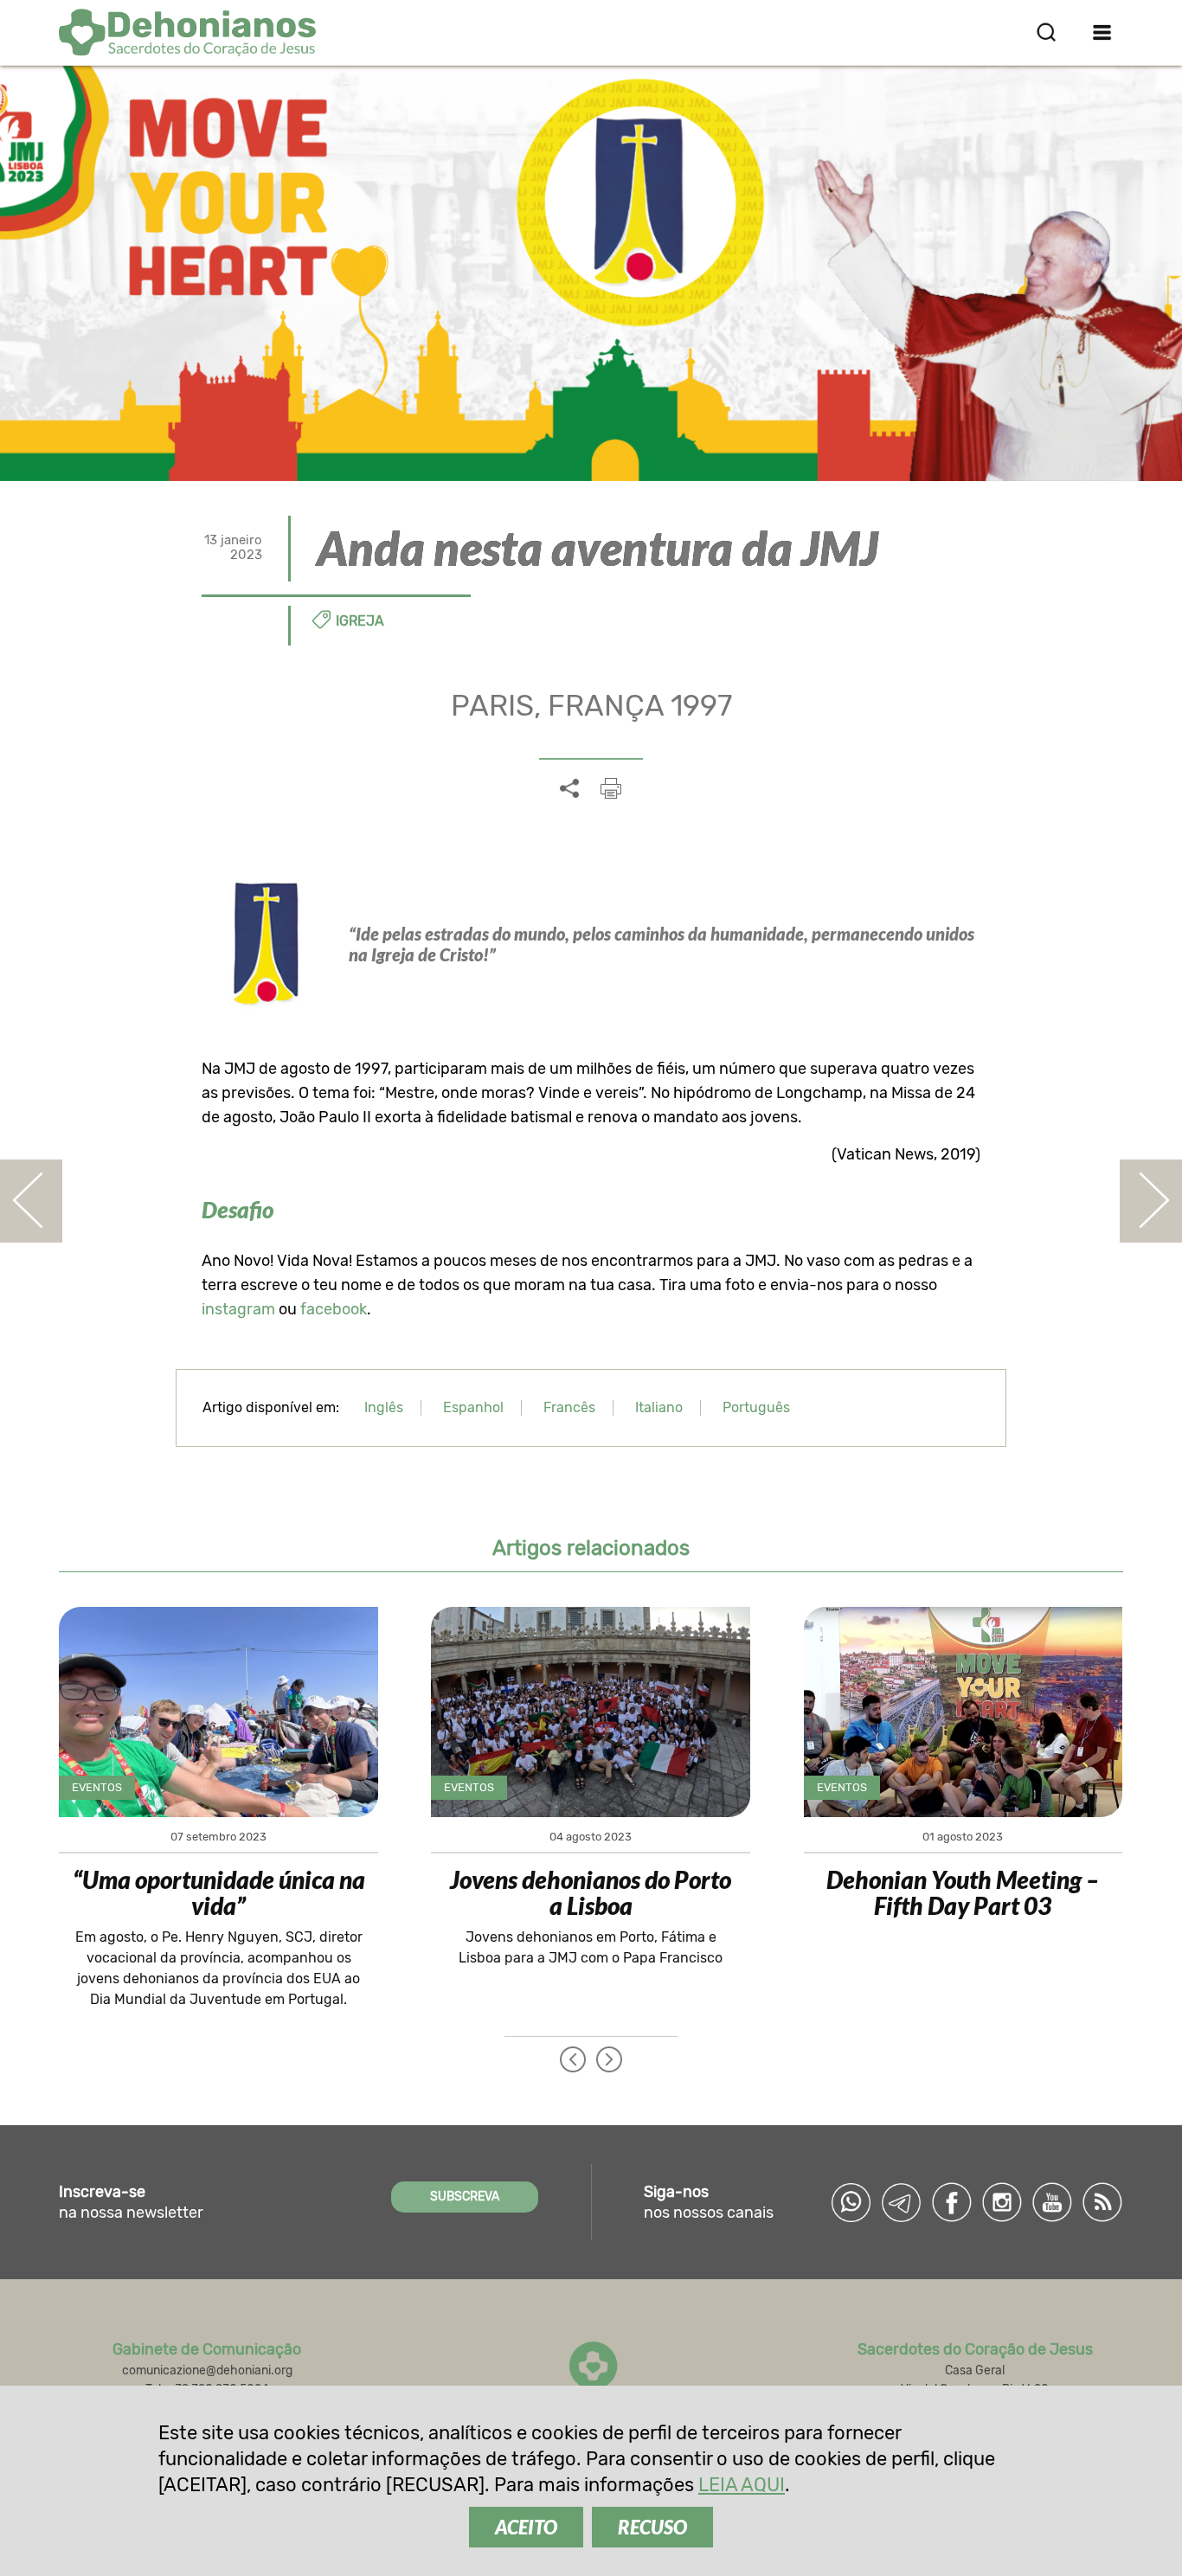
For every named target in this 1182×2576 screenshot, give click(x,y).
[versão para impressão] (611, 788)
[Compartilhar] (569, 789)
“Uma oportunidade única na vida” (219, 1892)
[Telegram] (902, 2202)
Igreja (360, 621)
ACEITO (526, 2527)
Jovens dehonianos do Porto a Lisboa (591, 1892)
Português (756, 1407)
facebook (334, 1309)
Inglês (384, 1407)
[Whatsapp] (851, 2202)
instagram (238, 1309)
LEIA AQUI (742, 2485)
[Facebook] (952, 2202)
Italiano (659, 1407)
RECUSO (652, 2527)
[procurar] (1046, 32)
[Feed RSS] (1102, 2202)
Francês (569, 1407)
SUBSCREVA (465, 2197)
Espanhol (473, 1407)
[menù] (1103, 32)
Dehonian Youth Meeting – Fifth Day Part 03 (963, 1892)
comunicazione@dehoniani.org (207, 2370)
